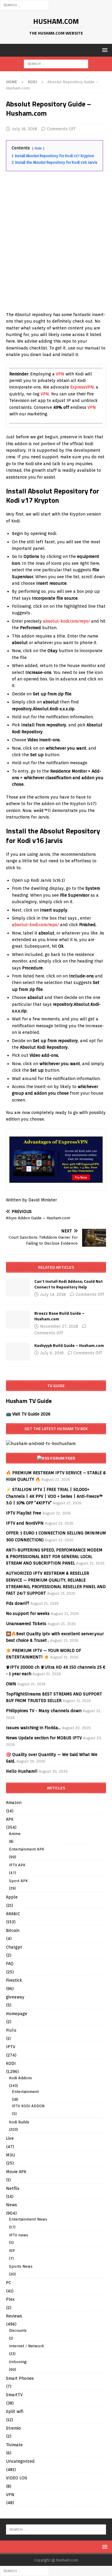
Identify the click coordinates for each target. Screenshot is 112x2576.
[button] (104, 50)
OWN (11, 1684)
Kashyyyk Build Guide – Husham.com (69, 1345)
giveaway (15, 1997)
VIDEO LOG (17, 2478)
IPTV (11, 2047)
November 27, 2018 (59, 1326)
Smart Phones (20, 2378)
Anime (15, 1834)
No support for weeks (28, 1613)
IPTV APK (17, 1865)
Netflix (13, 2188)
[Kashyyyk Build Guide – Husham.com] (18, 1352)
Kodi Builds (19, 2122)
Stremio (13, 2428)
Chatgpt (14, 1947)
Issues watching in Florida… (33, 1728)
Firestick (14, 1980)
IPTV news (19, 2235)
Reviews (14, 2316)
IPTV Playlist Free (24, 1513)
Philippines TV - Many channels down (44, 1711)
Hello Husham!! (22, 1771)
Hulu (11, 2030)
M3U (10, 2155)
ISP (12, 2251)
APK (10, 1819)
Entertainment (25, 2092)
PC (9, 2283)
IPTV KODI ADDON (28, 2106)
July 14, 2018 (53, 1294)
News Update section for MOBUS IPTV (44, 1738)
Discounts (18, 2330)
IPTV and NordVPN (25, 1523)
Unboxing (18, 2362)
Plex (10, 2299)
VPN (60, 374)
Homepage (17, 2014)
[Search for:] (24, 5)
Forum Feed (63, 1458)
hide (38, 148)
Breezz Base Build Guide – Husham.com (59, 1316)
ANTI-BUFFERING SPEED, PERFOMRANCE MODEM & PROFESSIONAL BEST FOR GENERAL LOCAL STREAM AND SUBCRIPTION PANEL (54, 1557)
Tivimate (14, 2445)
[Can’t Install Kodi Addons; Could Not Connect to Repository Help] (18, 1288)
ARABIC (13, 1914)
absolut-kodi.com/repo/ (66, 621)
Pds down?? (18, 1603)
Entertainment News (28, 2219)
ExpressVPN (82, 387)
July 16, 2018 (24, 129)
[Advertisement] (56, 249)
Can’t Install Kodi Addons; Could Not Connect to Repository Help (69, 1284)
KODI (11, 2063)
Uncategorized (20, 2461)
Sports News (21, 2266)
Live (10, 2138)
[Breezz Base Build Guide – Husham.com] (18, 1319)
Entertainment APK (27, 1849)
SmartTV (14, 2395)
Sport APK (18, 1881)
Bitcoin (13, 1930)
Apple (12, 1897)
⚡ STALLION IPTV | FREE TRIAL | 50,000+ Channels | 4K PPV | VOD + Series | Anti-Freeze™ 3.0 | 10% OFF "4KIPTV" (54, 1496)
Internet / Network (26, 2346)
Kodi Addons (20, 2078)
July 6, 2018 (52, 1353)
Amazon (14, 1803)
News (11, 2205)
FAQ (10, 1964)
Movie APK (16, 2172)
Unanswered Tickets (26, 1624)
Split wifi (15, 2411)
